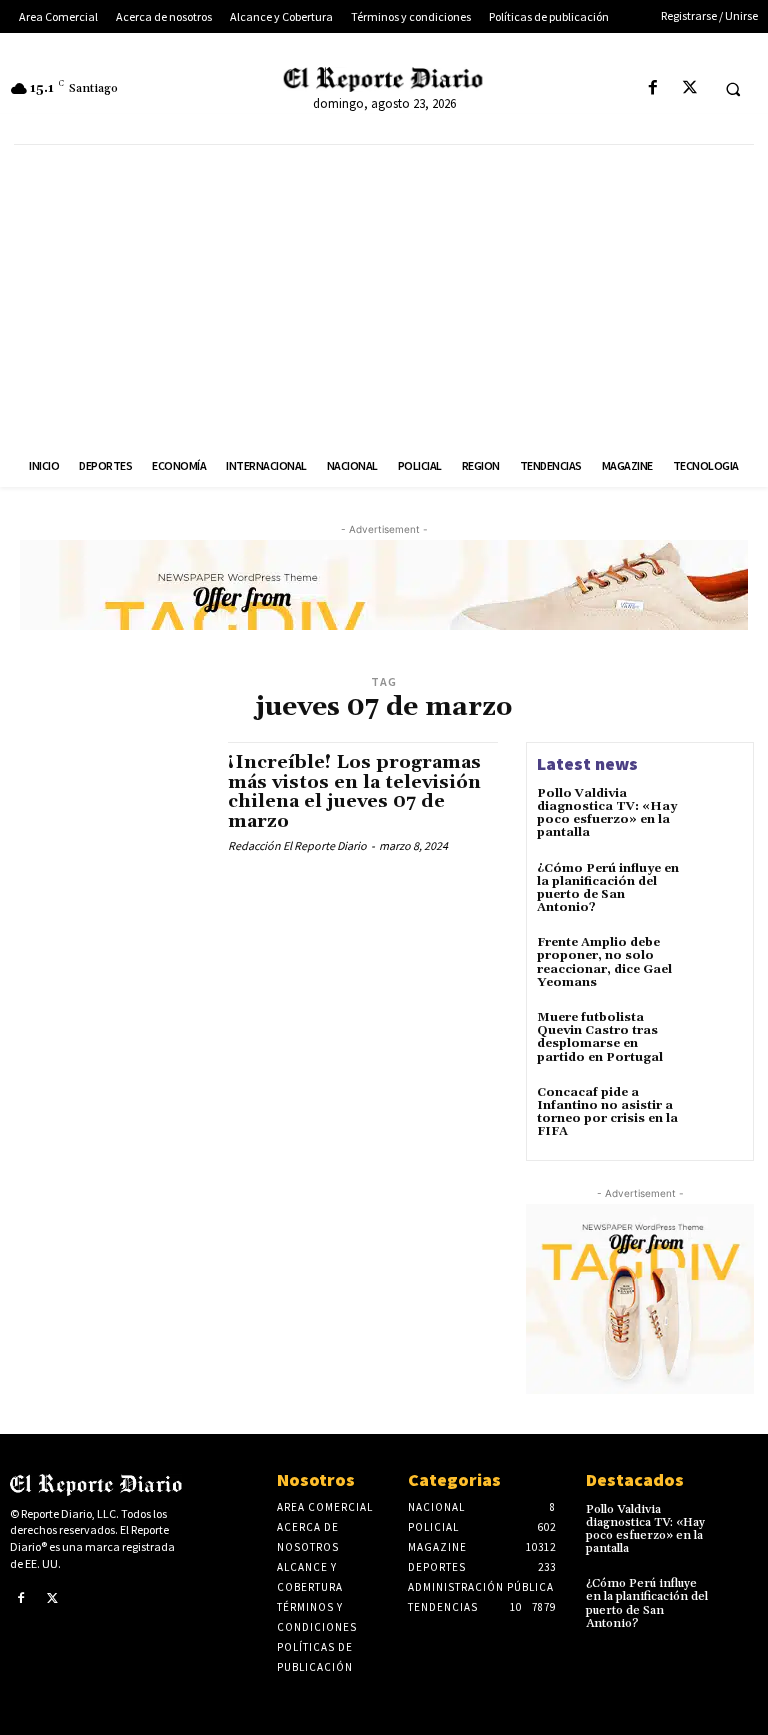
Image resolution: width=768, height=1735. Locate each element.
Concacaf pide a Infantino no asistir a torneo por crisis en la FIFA (607, 1112)
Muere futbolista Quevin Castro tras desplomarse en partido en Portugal (600, 1037)
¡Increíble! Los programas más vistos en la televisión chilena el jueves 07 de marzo (354, 792)
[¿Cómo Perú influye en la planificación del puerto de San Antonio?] (716, 889)
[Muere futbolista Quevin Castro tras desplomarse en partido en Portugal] (716, 1038)
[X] (689, 88)
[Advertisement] (384, 295)
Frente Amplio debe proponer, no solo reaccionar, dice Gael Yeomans (604, 962)
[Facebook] (652, 88)
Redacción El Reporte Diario (297, 845)
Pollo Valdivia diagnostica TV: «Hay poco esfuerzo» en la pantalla (607, 813)
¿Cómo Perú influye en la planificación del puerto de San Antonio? (608, 888)
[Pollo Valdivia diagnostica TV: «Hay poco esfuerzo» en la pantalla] (716, 814)
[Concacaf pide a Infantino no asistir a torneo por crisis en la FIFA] (716, 1113)
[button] (733, 89)
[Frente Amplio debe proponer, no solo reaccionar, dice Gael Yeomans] (716, 963)
